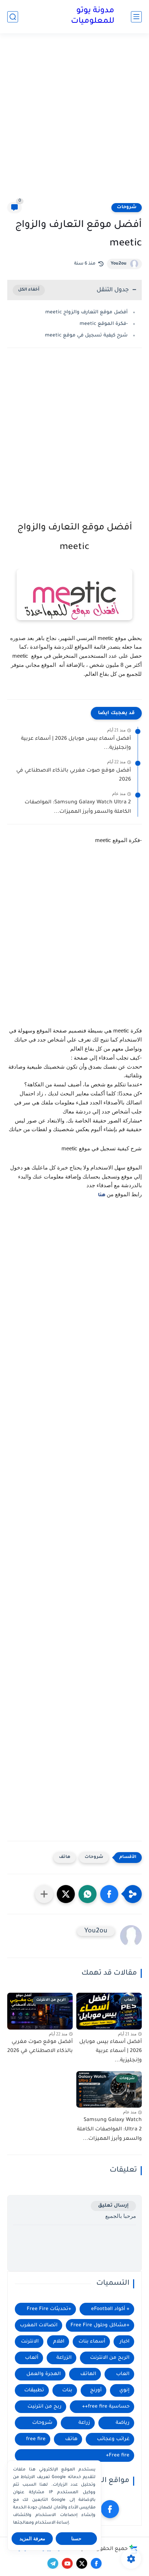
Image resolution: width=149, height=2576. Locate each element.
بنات (67, 2390)
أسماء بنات (92, 2342)
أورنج (96, 2390)
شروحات (127, 207)
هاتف (65, 1857)
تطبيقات (34, 2390)
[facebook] (110, 2509)
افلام (59, 2342)
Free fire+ (118, 2455)
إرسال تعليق (113, 2206)
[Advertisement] (74, 122)
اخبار (125, 2342)
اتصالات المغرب (39, 2325)
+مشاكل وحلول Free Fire (100, 2325)
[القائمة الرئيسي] (136, 17)
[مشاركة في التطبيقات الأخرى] (44, 1894)
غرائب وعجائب (113, 2439)
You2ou (119, 264)
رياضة (123, 2423)
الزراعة (64, 2358)
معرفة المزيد (32, 2539)
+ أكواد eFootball (110, 2309)
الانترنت (30, 2342)
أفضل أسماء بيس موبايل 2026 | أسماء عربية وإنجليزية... (76, 744)
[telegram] (53, 2563)
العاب (123, 2374)
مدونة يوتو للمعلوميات (93, 16)
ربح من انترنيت (44, 2407)
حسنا (76, 2539)
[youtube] (67, 2563)
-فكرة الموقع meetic (104, 324)
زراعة (84, 2423)
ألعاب (32, 2358)
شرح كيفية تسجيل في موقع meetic (86, 336)
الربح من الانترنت (110, 2358)
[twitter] (82, 2563)
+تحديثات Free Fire (49, 2309)
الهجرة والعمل (44, 2374)
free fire (36, 2439)
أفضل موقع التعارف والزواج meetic (86, 312)
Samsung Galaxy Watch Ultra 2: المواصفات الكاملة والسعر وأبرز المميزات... (78, 807)
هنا (102, 1195)
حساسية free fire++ (106, 2407)
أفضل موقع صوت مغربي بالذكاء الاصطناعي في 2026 (74, 776)
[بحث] (13, 17)
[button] (109, 1894)
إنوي (124, 2390)
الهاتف (88, 2374)
